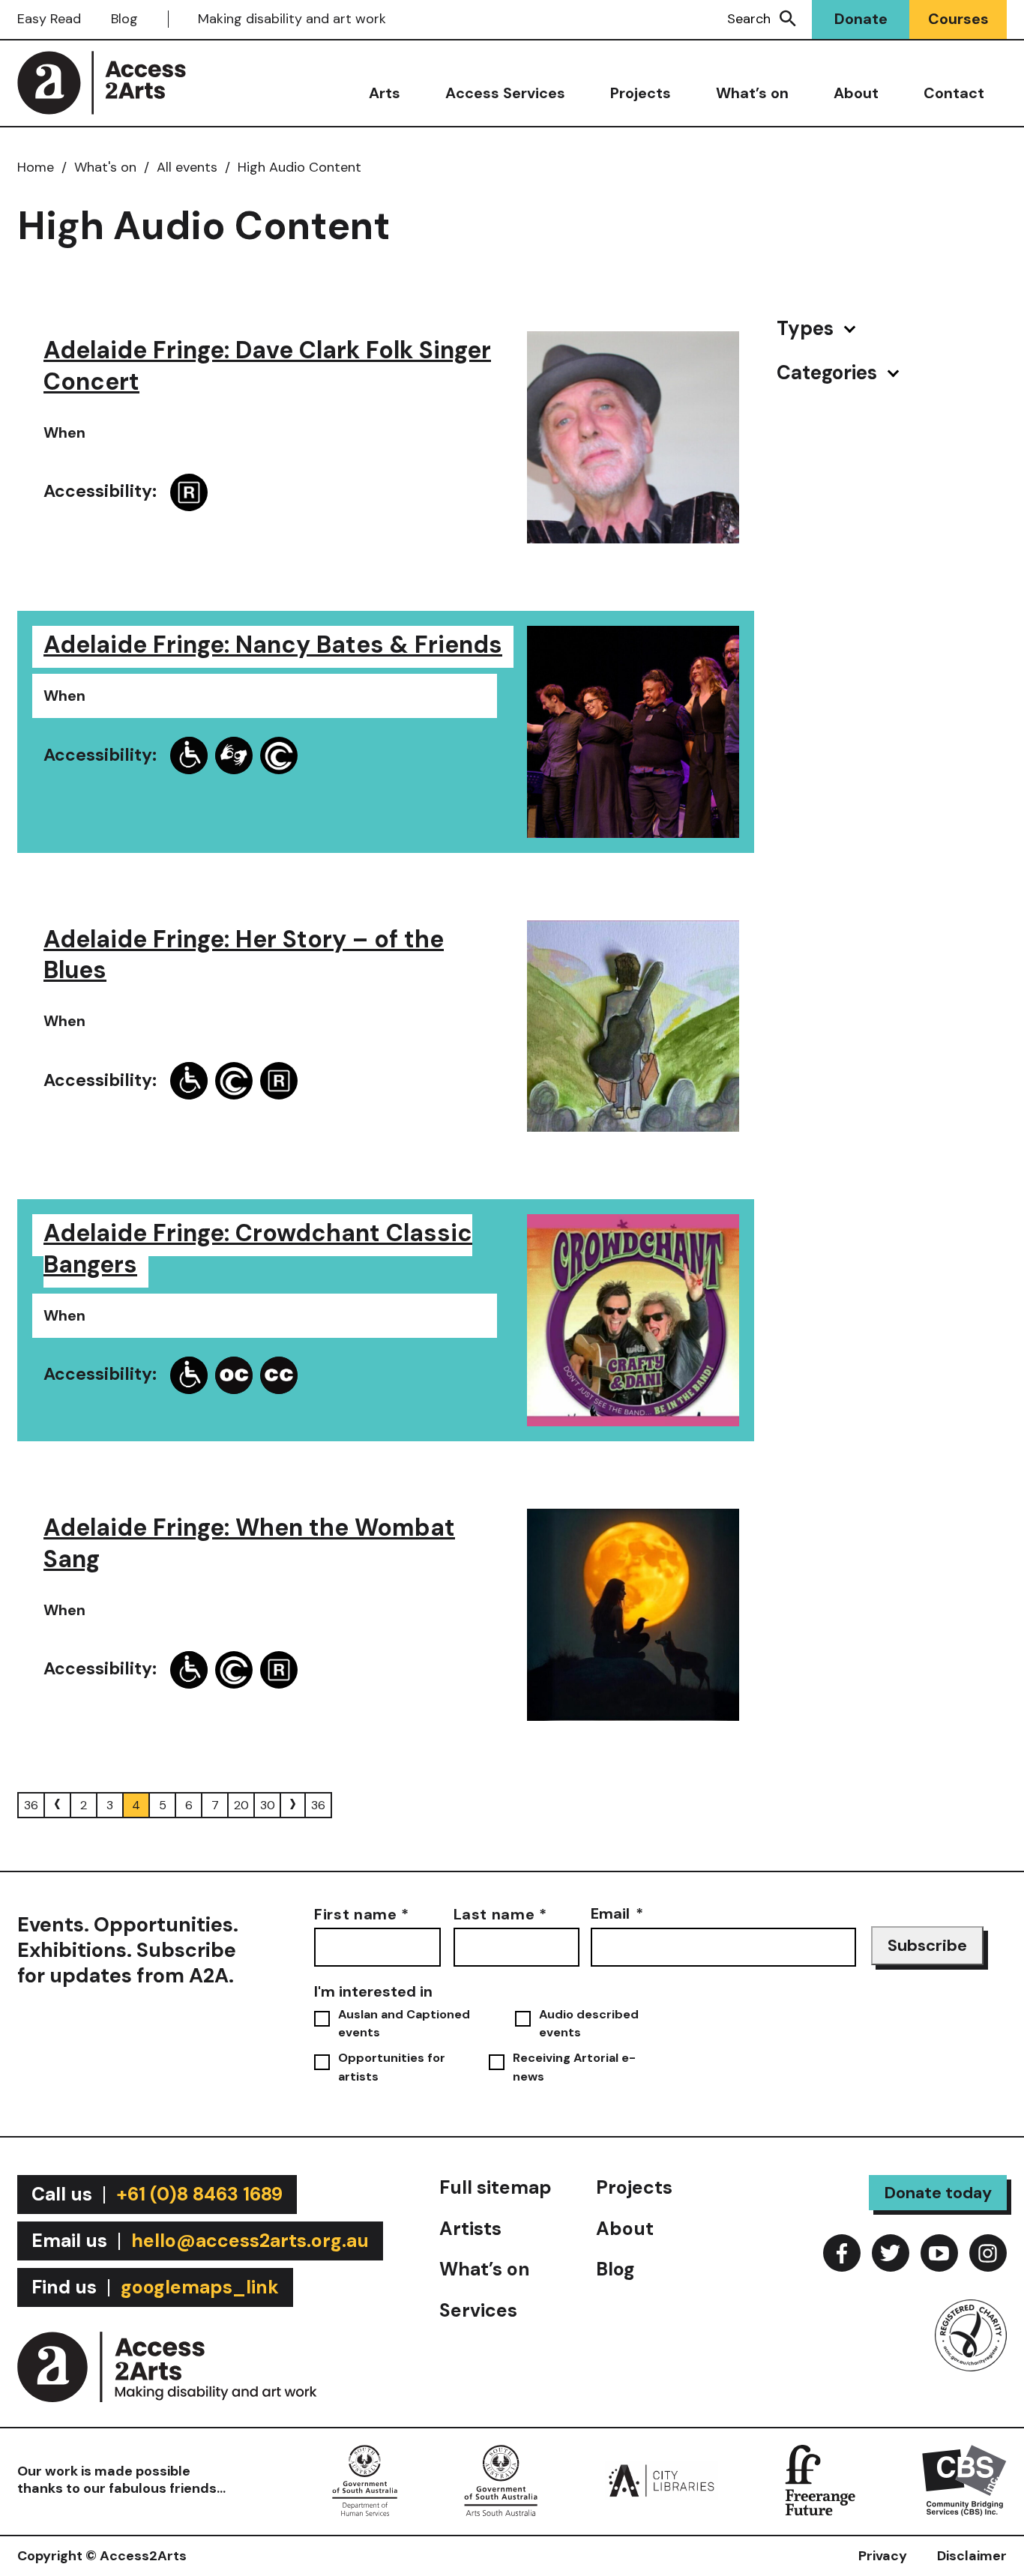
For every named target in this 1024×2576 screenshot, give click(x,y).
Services (478, 2310)
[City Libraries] (661, 2479)
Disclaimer (972, 2556)
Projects (641, 93)
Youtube (939, 2253)
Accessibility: (100, 491)
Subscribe (927, 1945)
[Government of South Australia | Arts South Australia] (501, 2479)
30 (268, 1805)
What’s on (752, 93)
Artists (470, 2229)
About (856, 93)
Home (36, 167)
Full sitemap (496, 2187)
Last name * (500, 1913)
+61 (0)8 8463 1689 (199, 2194)
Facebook (842, 2253)
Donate (861, 19)
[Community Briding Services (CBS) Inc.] (964, 2479)
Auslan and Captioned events (404, 2023)
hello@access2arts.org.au (250, 2241)
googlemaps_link (200, 2287)
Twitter (891, 2253)
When (64, 432)
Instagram (988, 2253)
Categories (829, 373)
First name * (362, 1913)
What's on (105, 167)
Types (807, 329)
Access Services (505, 93)
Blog (124, 19)
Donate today (938, 2193)
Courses (958, 19)
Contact (954, 93)
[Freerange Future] (820, 2479)
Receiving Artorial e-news (574, 2067)
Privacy (883, 2556)
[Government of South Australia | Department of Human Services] (365, 2479)
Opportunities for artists (392, 2067)
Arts (385, 93)
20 (241, 1805)
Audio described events (589, 2023)
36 (31, 1805)
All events (187, 167)
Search (749, 19)
